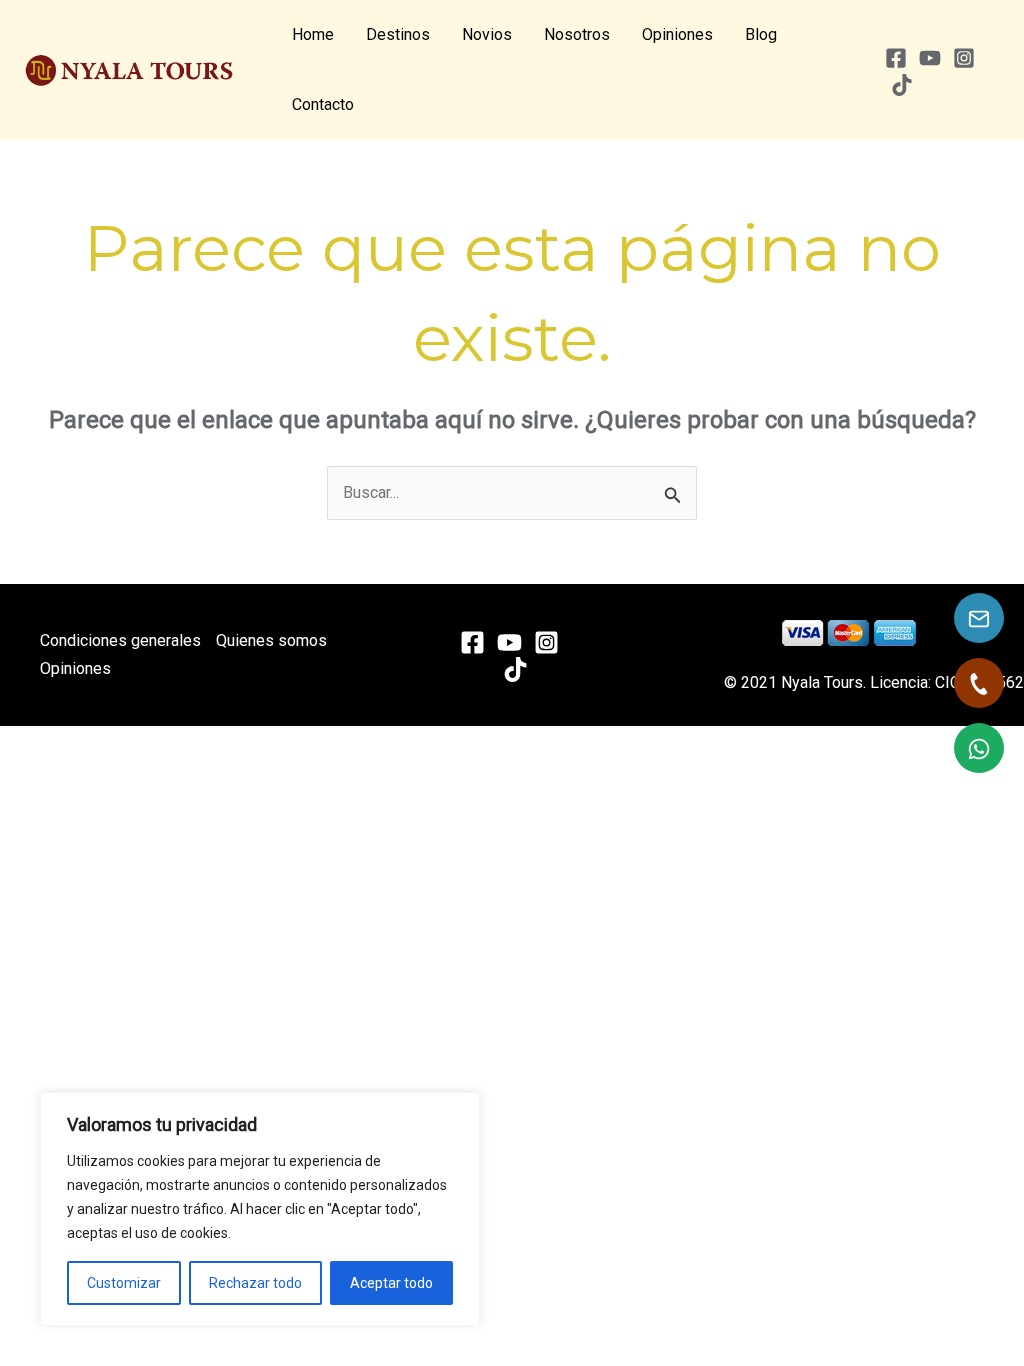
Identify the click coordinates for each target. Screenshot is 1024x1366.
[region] (260, 1209)
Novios (487, 34)
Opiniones (677, 34)
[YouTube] (930, 58)
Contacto (323, 104)
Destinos (398, 34)
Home (313, 34)
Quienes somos (271, 640)
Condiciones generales (120, 640)
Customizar (124, 1283)
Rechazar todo (255, 1283)
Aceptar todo (391, 1283)
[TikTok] (902, 85)
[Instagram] (964, 58)
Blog (761, 34)
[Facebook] (896, 58)
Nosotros (577, 34)
